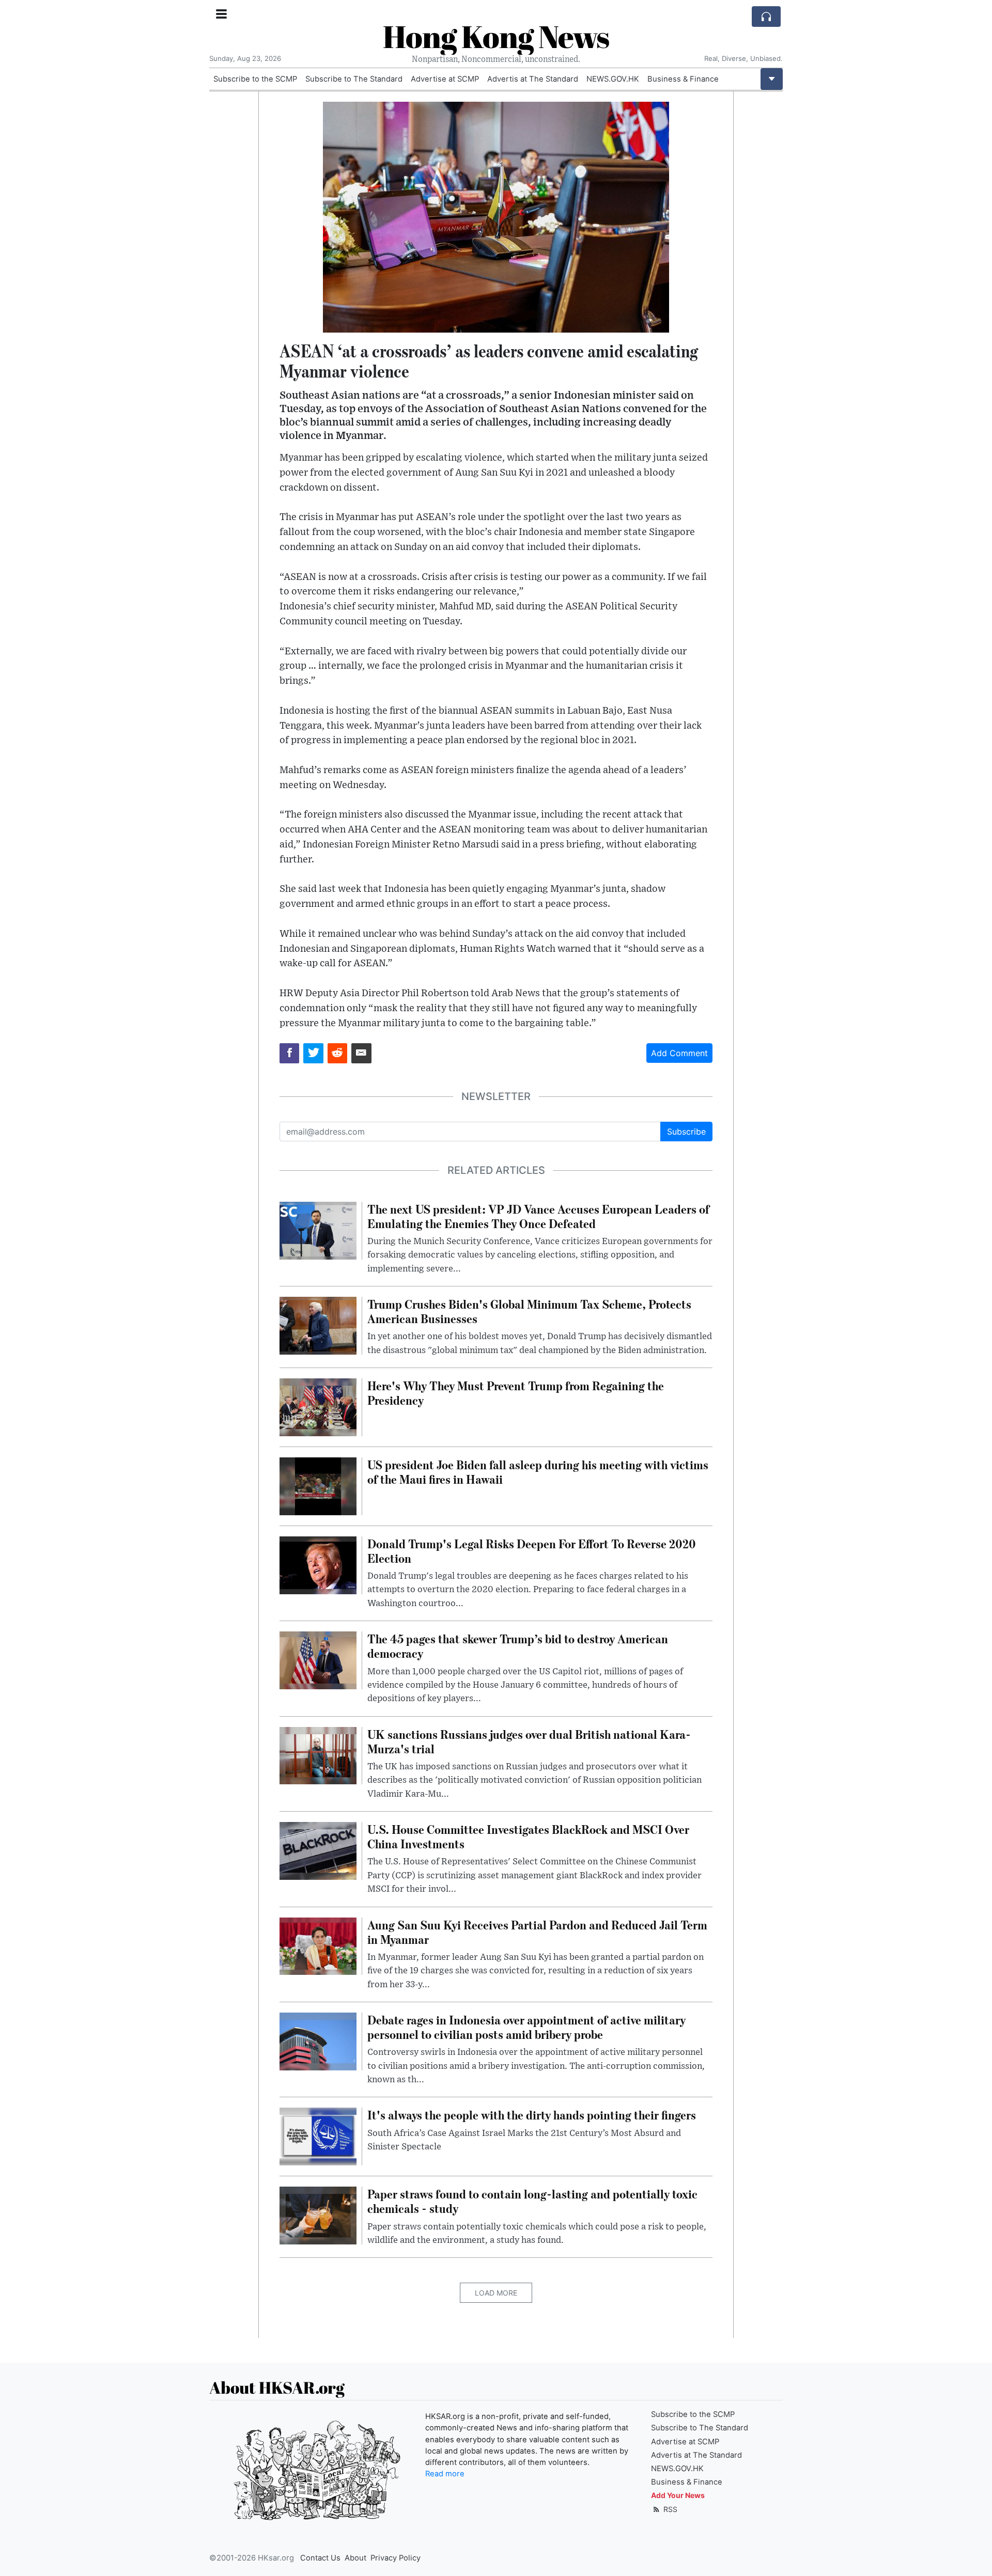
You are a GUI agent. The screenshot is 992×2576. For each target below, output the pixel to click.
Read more (445, 2474)
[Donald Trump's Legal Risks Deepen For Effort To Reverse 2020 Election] (318, 1564)
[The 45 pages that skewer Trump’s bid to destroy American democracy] (318, 1659)
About (355, 2558)
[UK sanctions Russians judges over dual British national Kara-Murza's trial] (318, 1755)
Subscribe (686, 1132)
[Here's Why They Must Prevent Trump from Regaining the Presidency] (318, 1407)
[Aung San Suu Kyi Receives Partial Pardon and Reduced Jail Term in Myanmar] (318, 1945)
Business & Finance (683, 79)
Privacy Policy (396, 2558)
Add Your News (678, 2495)
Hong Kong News (496, 36)
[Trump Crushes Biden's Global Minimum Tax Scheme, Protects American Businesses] (318, 1325)
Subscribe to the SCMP (255, 79)
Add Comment (679, 1053)
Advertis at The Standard (533, 79)
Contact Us (320, 2558)
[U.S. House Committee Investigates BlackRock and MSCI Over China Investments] (318, 1850)
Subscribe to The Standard (354, 79)
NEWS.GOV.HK (613, 79)
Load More (496, 2293)
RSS (669, 2509)
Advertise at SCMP (445, 79)
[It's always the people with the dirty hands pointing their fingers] (318, 2136)
